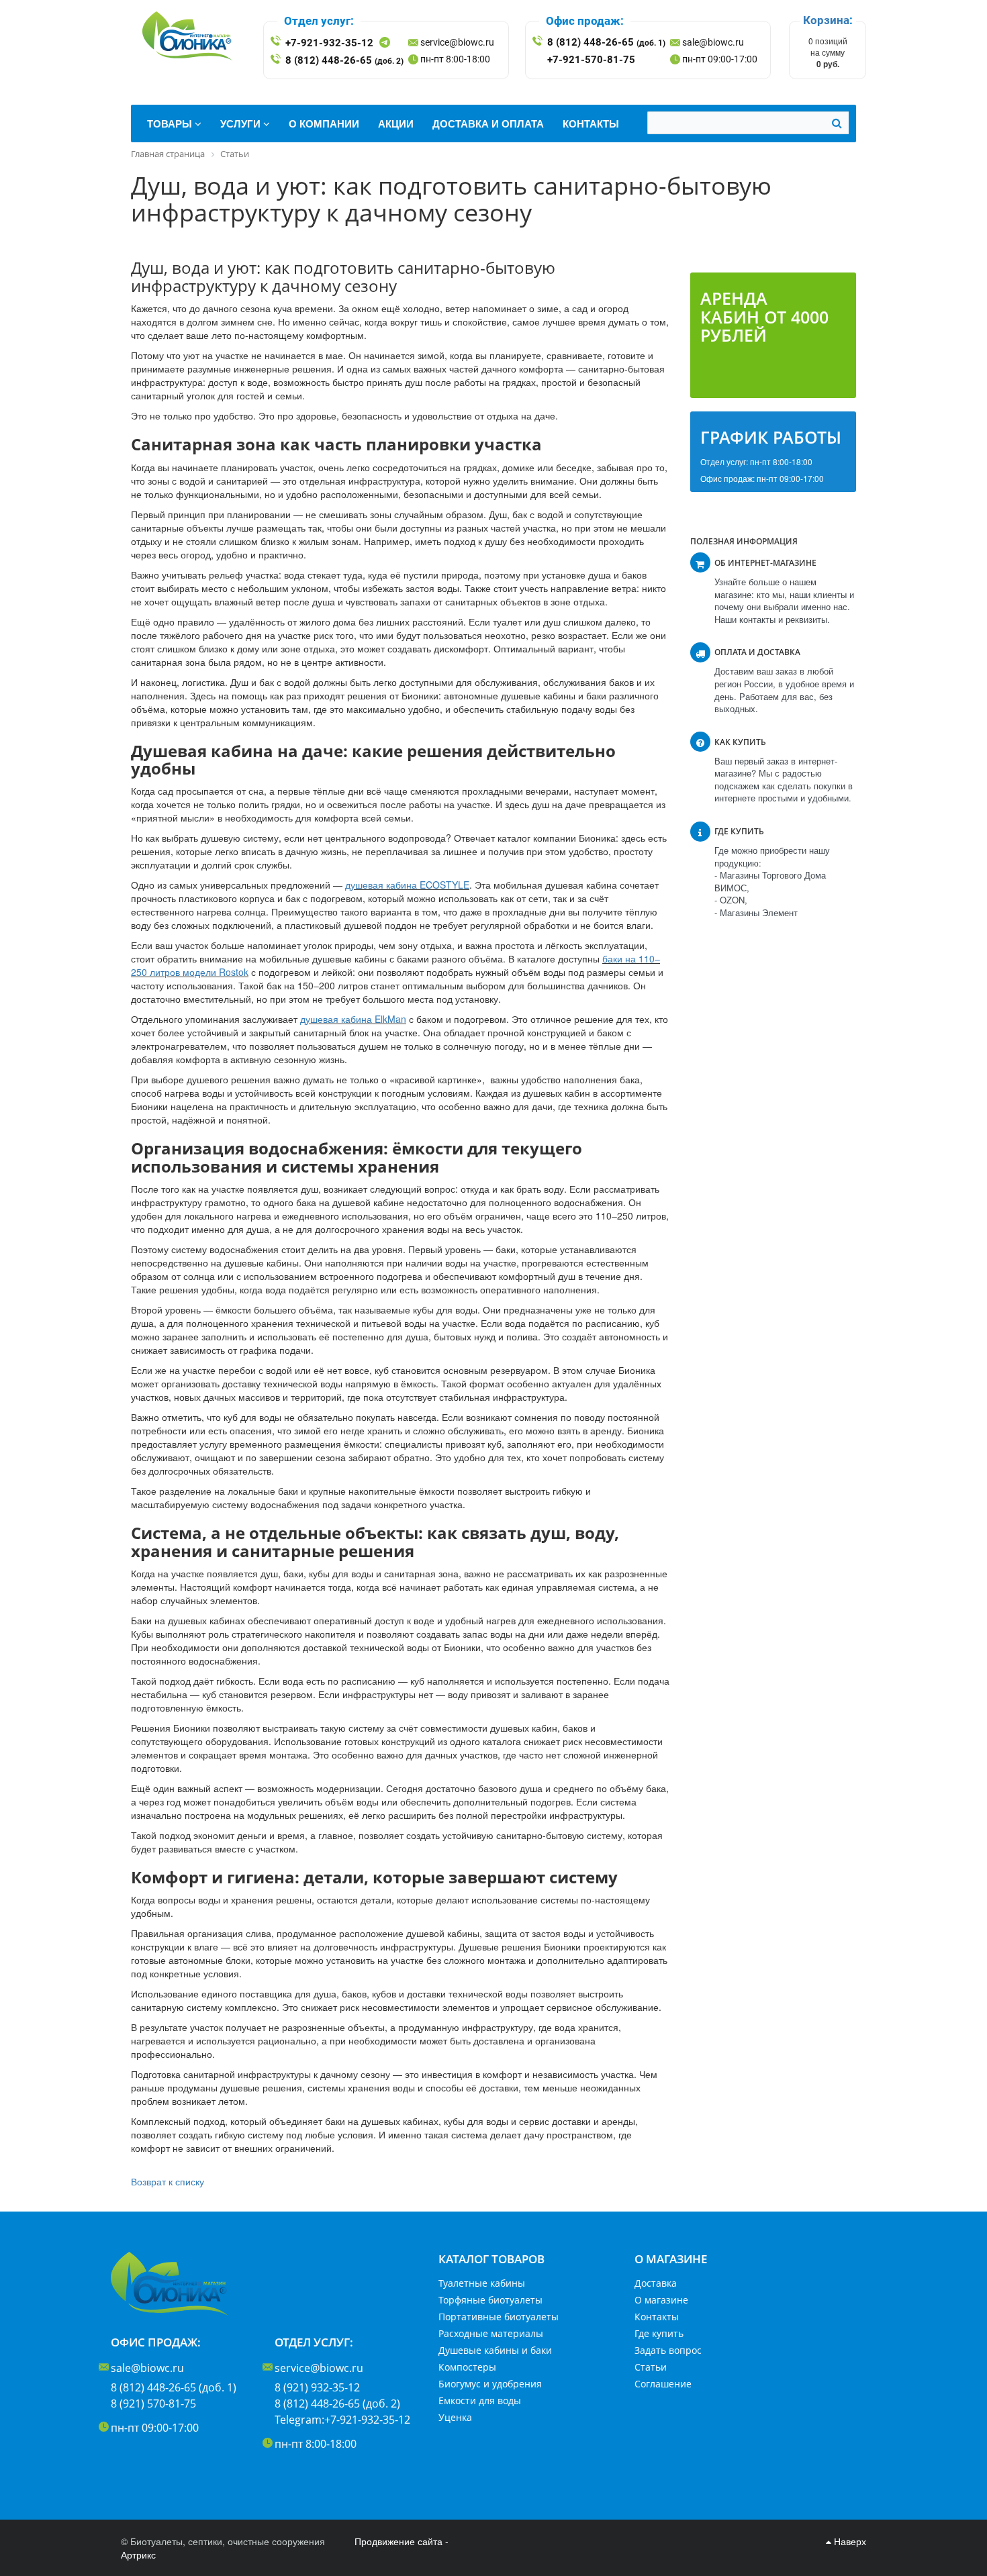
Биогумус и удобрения (490, 2384)
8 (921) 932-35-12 (317, 2387)
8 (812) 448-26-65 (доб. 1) (174, 2387)
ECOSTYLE (444, 885)
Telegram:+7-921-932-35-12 (342, 2420)
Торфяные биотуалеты (490, 2300)
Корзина (826, 20)
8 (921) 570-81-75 (153, 2404)
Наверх (849, 2541)
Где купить (659, 2333)
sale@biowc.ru (713, 42)
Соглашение (663, 2384)
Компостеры (467, 2367)
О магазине (661, 2300)
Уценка (455, 2417)
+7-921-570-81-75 (591, 60)
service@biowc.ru (457, 42)
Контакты (657, 2317)
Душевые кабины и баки (495, 2350)
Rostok (234, 972)
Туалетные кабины (482, 2283)
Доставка (656, 2283)
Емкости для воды (480, 2400)
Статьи (651, 2367)
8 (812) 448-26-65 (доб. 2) (337, 2404)
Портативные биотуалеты (499, 2317)
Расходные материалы (491, 2333)
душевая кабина (382, 885)
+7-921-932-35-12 (329, 43)
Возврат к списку (168, 2181)
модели (199, 972)
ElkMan (390, 1019)
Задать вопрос (668, 2350)
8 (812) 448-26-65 (344, 60)
